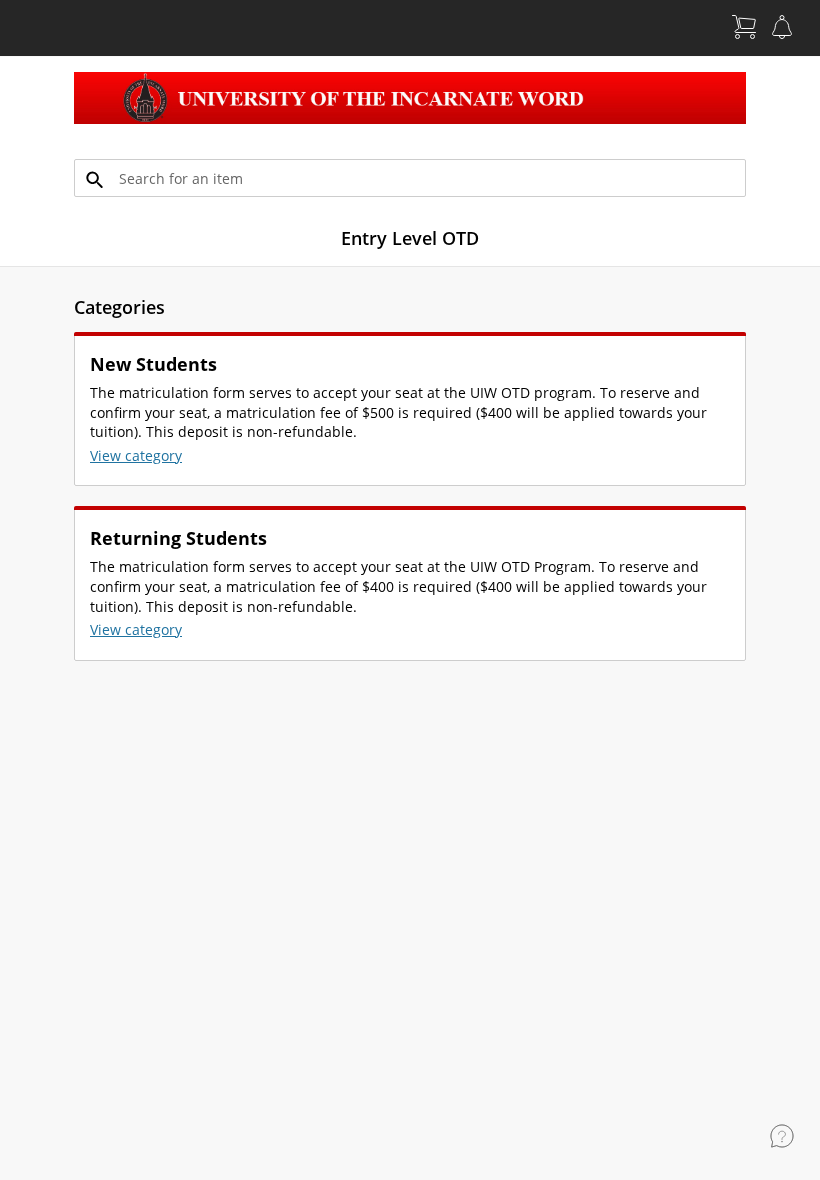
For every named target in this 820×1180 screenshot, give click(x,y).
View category (136, 456)
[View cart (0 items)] (744, 27)
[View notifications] (782, 27)
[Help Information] (782, 1136)
